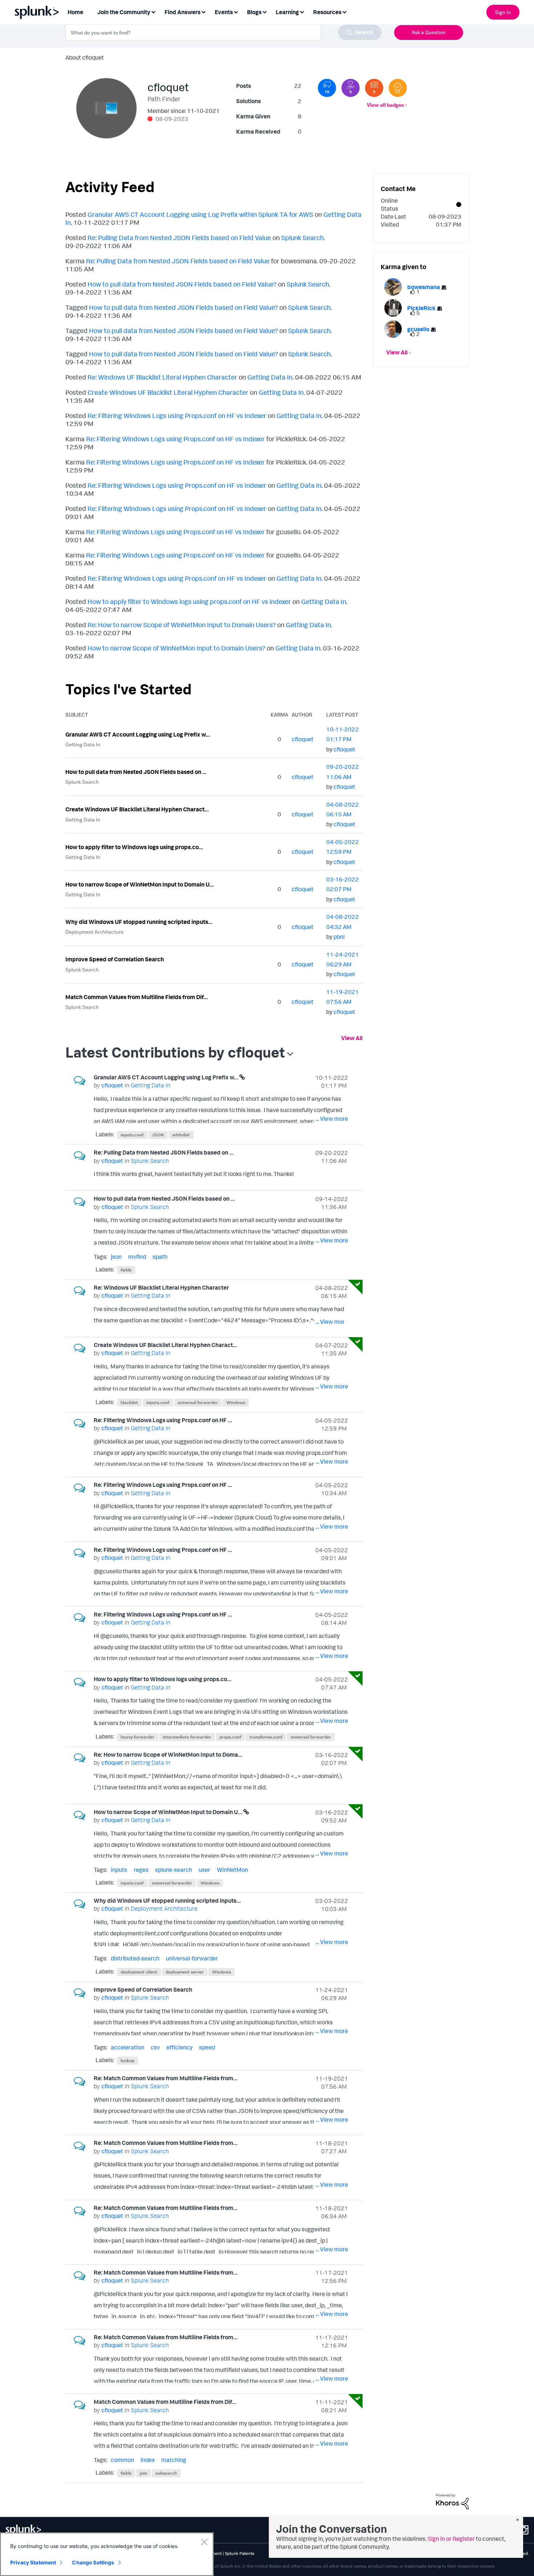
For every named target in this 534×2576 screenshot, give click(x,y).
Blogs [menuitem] (254, 12)
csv (155, 2047)
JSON (158, 1135)
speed (207, 2047)
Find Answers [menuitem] (183, 12)
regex (141, 1870)
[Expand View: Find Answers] (203, 11)
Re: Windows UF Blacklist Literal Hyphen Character (162, 377)
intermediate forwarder (187, 1737)
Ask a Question (429, 32)
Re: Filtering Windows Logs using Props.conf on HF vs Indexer (177, 415)
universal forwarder (198, 1402)
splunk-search (174, 1870)
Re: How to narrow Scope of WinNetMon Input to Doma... (168, 1754)
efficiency (179, 2047)
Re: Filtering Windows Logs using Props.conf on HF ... (163, 1420)
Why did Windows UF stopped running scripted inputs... (139, 922)
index (148, 2460)
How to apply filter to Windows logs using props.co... (134, 847)
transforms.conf (266, 1737)
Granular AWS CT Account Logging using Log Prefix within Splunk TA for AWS (200, 214)
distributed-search (135, 1958)
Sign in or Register (451, 2539)
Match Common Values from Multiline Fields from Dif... (137, 997)
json (116, 1257)
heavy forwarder (137, 1737)
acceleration (128, 2047)
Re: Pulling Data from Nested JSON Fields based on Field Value (179, 238)
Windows (236, 1402)
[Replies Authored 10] (327, 88)
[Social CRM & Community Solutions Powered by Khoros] (452, 2501)
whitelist (181, 1135)
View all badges (385, 105)
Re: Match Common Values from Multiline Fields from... (166, 2078)
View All (352, 1038)
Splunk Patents (240, 2553)
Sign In (503, 12)
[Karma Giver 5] (351, 88)
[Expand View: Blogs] (264, 11)
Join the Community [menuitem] (124, 12)
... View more (332, 1119)
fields (126, 1270)
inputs (119, 1870)
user (205, 1870)
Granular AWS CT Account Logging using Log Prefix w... (138, 734)
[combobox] (223, 32)
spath (160, 1257)
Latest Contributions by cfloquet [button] (175, 1052)
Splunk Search (302, 238)
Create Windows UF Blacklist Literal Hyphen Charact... (137, 809)
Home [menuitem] (75, 12)
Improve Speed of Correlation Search (115, 959)
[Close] (204, 2542)
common (122, 2460)
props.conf (230, 1737)
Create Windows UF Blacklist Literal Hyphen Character (168, 392)
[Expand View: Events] (236, 11)
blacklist (129, 1402)
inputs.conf (132, 1135)
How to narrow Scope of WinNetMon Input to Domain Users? (176, 648)
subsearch (166, 2473)
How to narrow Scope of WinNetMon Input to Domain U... (140, 884)
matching (174, 2460)
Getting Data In (270, 377)
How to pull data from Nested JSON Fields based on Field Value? (182, 284)
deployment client (139, 1972)
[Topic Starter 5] (374, 88)
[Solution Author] (398, 88)
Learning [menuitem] (287, 12)
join (143, 2473)
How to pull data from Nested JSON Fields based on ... (136, 772)
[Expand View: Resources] (344, 11)
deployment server (185, 1972)
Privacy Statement (33, 2562)
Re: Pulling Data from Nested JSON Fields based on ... (164, 1152)
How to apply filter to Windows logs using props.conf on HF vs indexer (189, 601)
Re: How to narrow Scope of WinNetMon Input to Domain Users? (182, 625)
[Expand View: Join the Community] (153, 11)
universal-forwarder (192, 1958)
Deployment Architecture (94, 932)
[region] (107, 2554)
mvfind (137, 1257)
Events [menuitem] (224, 12)
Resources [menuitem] (327, 12)
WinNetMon (232, 1870)
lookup (128, 2060)
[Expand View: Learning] (302, 11)
